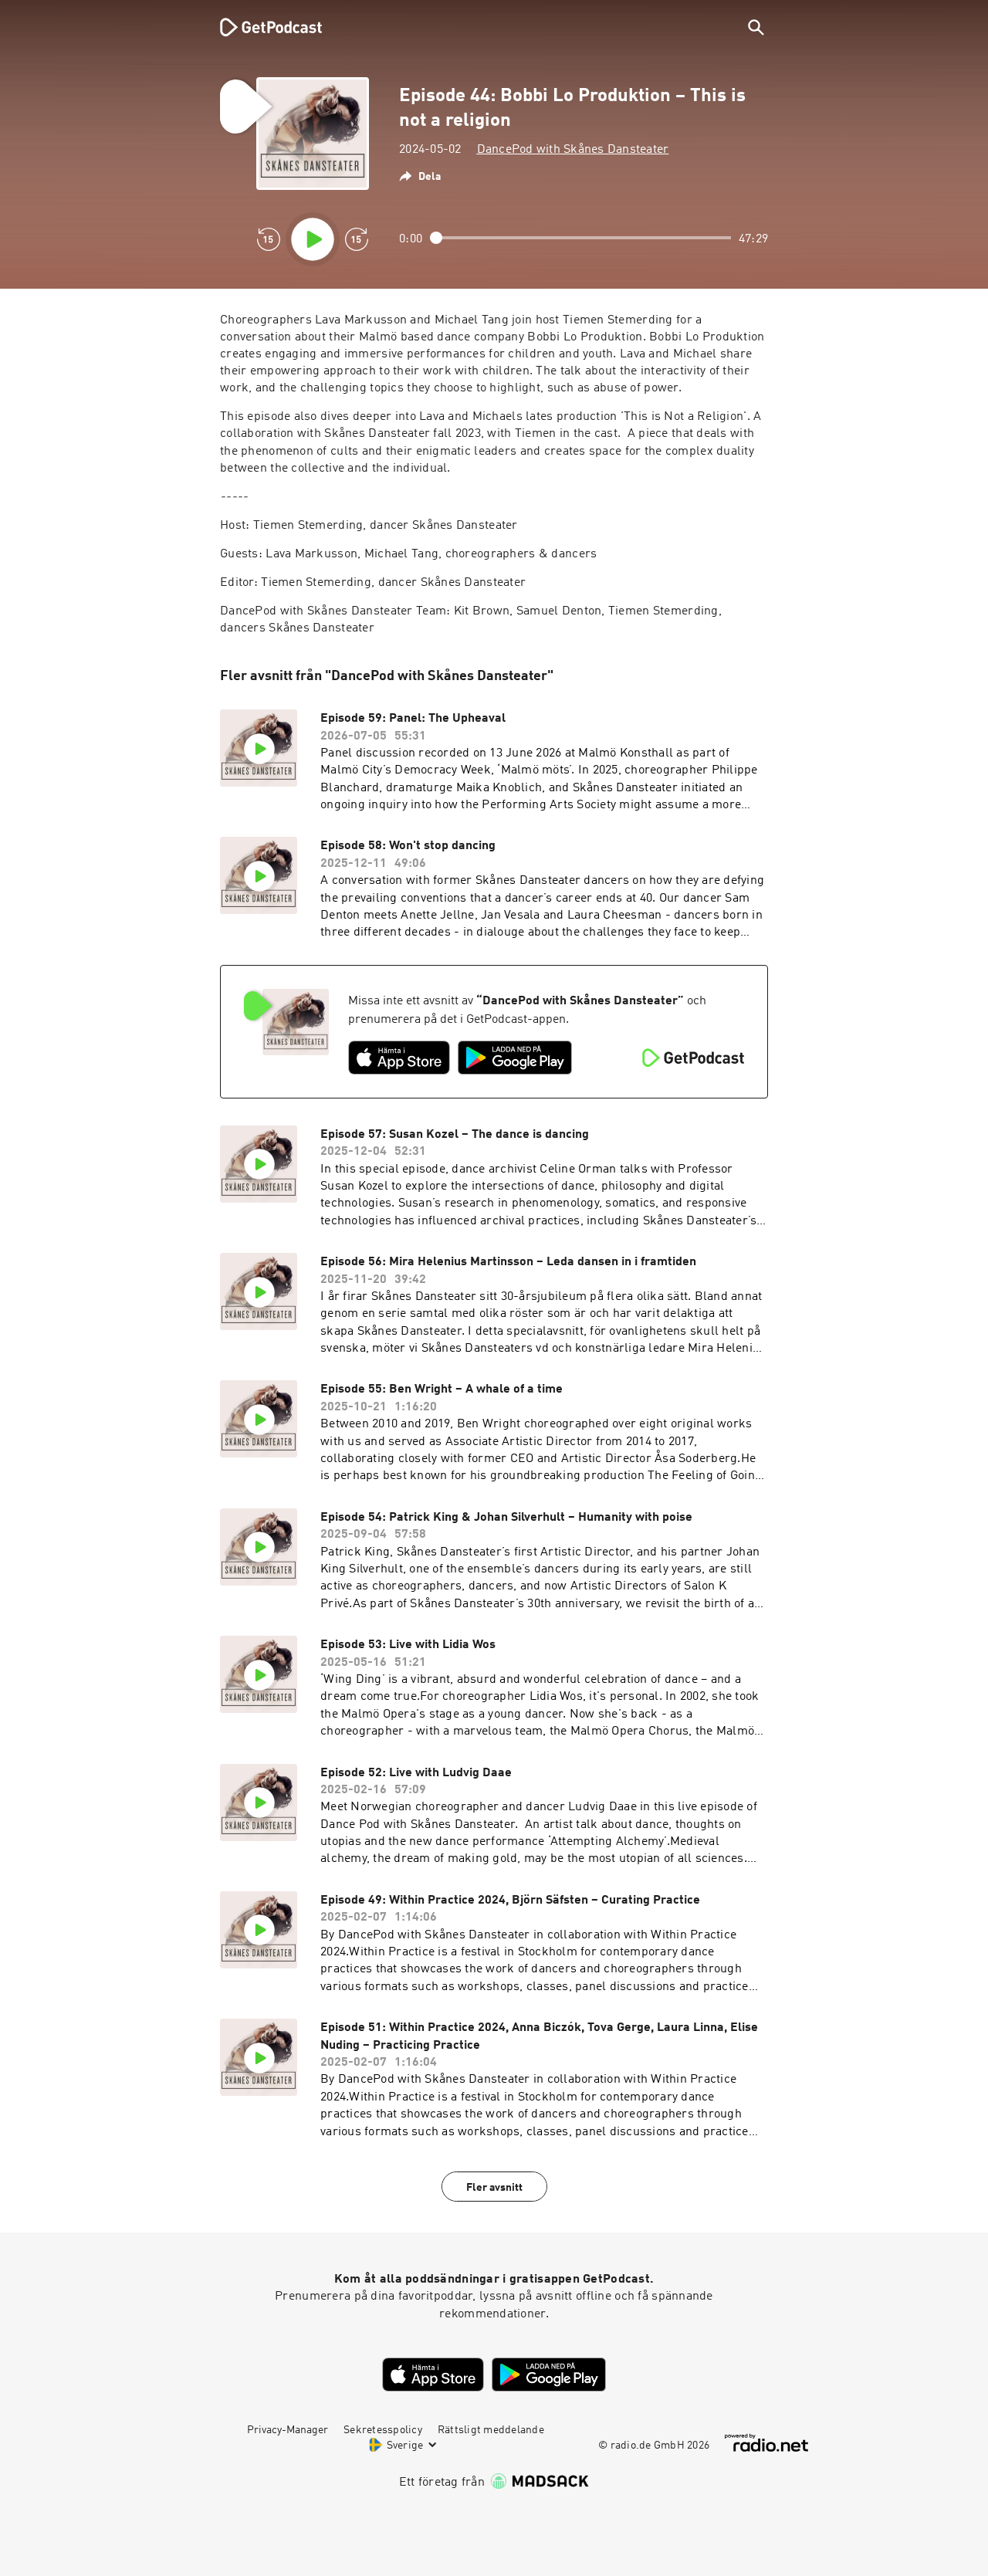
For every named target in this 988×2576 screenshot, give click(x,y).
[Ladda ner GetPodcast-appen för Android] (515, 1058)
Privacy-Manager (288, 2430)
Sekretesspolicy (383, 2430)
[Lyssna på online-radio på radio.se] (766, 2443)
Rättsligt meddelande (491, 2430)
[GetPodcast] (261, 27)
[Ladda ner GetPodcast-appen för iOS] (399, 1058)
